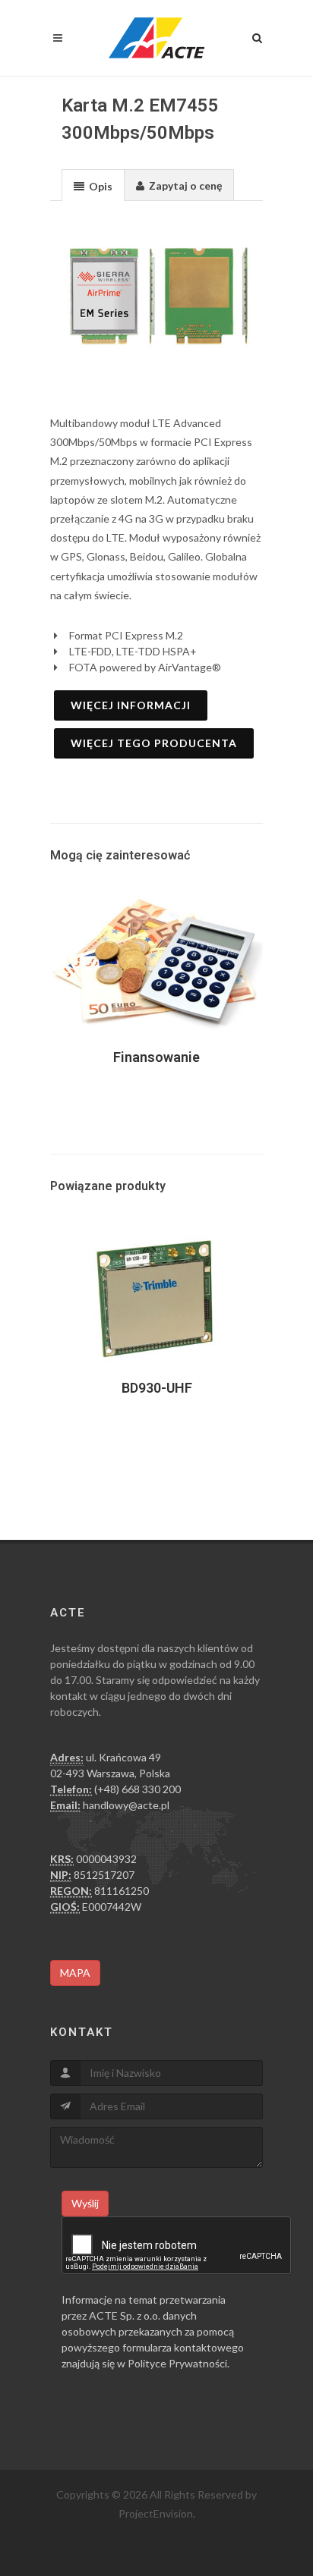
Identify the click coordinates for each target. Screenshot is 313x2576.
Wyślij (85, 2203)
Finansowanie (156, 1057)
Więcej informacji (131, 705)
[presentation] (93, 186)
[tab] (93, 185)
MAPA (75, 1973)
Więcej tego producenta (154, 743)
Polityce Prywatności (177, 2363)
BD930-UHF (157, 1388)
